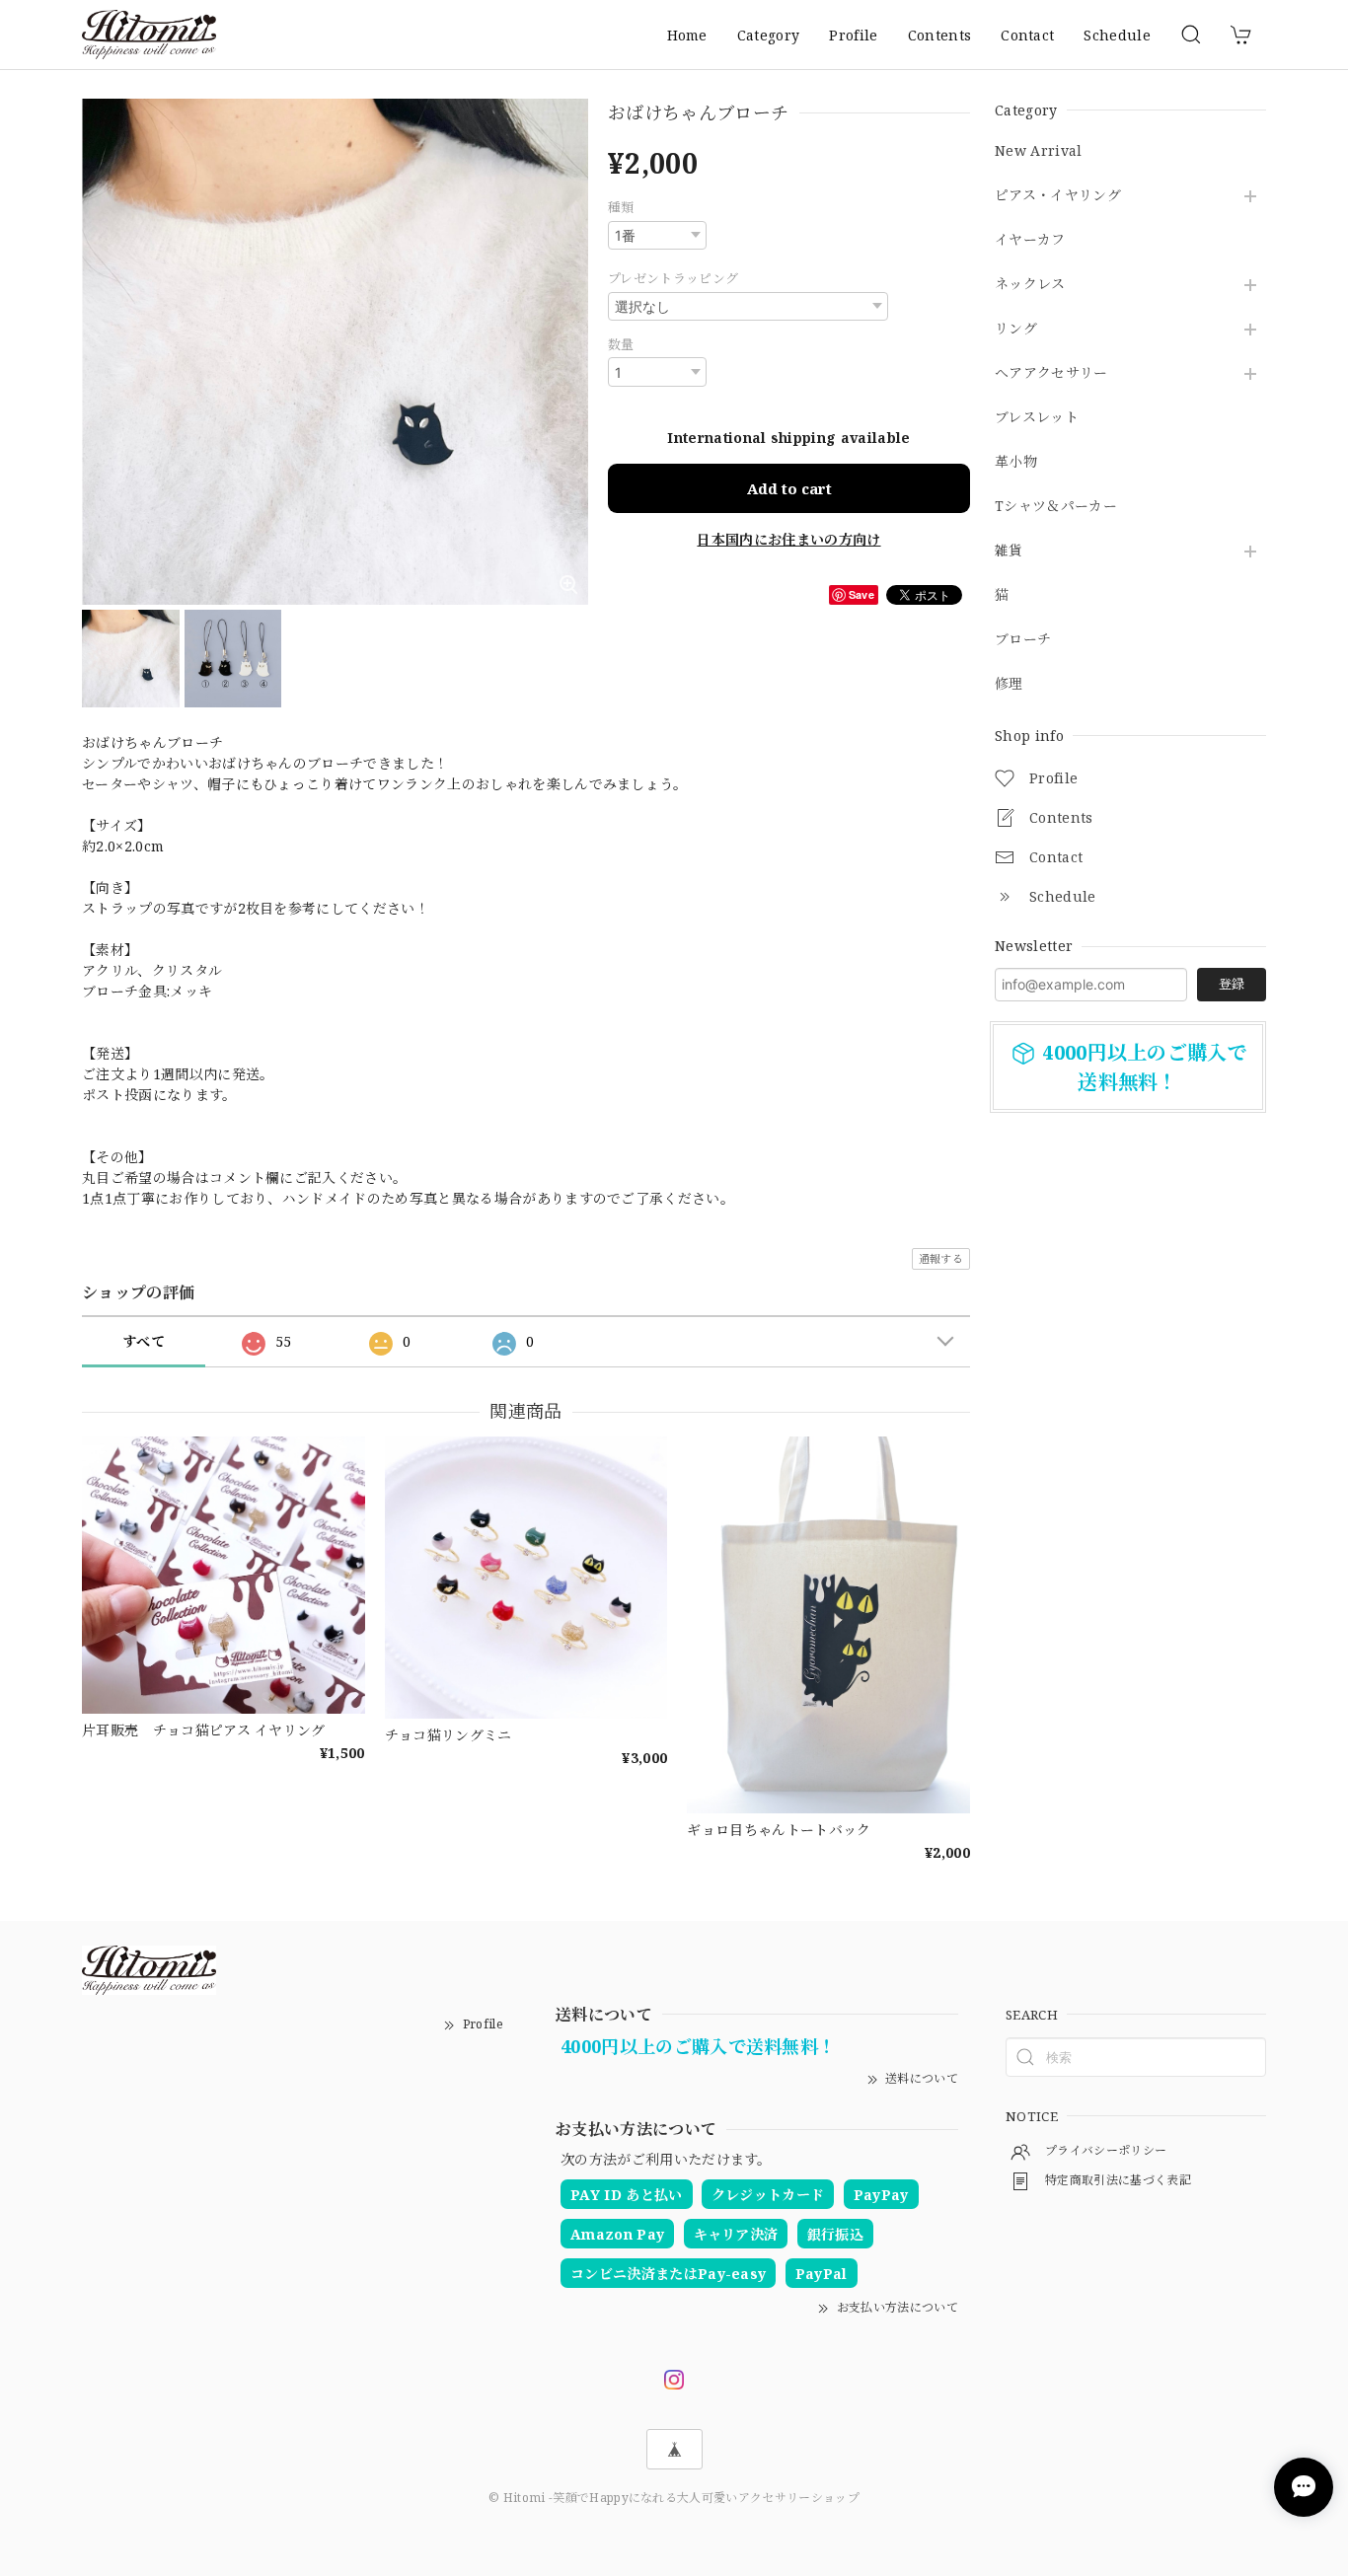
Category (769, 35)
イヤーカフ (1030, 240)
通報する (941, 1258)
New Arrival (1039, 151)
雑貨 (1009, 551)
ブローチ (1023, 640)
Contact (1027, 35)
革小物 (1016, 462)
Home (687, 35)
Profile (853, 35)
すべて (144, 1341)
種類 (621, 207)
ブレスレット (1037, 418)
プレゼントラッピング (673, 278)
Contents (940, 35)
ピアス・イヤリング (1058, 196)
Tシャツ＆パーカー (1056, 507)
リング (1016, 329)
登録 (1232, 984)
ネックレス (1030, 285)
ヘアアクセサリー (1051, 373)
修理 (1009, 684)
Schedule (1117, 35)
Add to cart (789, 488)
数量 (621, 344)
